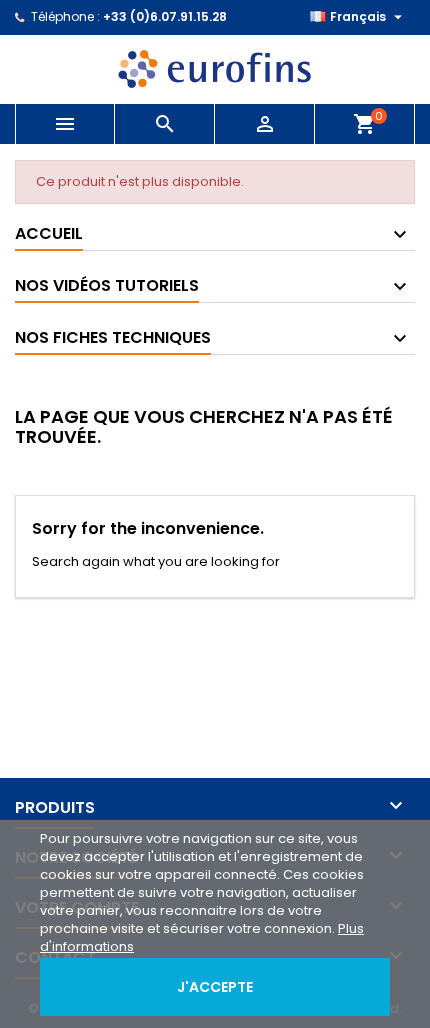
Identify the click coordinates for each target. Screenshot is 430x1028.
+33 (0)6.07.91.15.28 (165, 16)
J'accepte (215, 987)
